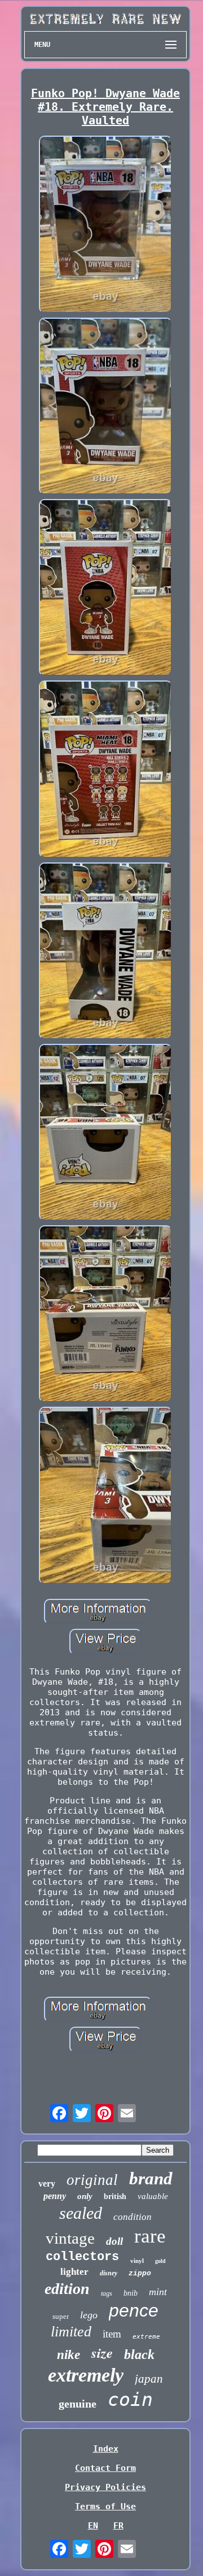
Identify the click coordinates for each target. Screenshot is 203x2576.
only (85, 2196)
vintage (70, 2238)
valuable (153, 2196)
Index (106, 2449)
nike (69, 2355)
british (115, 2196)
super (61, 2316)
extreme (146, 2337)
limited (71, 2332)
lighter (74, 2272)
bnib (131, 2293)
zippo (140, 2273)
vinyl (137, 2261)
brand (151, 2178)
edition (67, 2289)
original (92, 2180)
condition (133, 2217)
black (139, 2354)
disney (109, 2273)
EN (93, 2526)
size (102, 2352)
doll (114, 2241)
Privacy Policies (105, 2487)
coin (130, 2399)
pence (134, 2310)
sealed (81, 2213)
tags (107, 2293)
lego (89, 2315)
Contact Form (105, 2468)
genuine (78, 2404)
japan (149, 2379)
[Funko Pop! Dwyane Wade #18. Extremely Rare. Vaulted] (105, 225)
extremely (86, 2375)
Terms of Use (105, 2506)
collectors (82, 2257)
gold (160, 2261)
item (112, 2334)
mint (158, 2292)
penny (55, 2196)
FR (118, 2526)
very (47, 2183)
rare (150, 2236)
